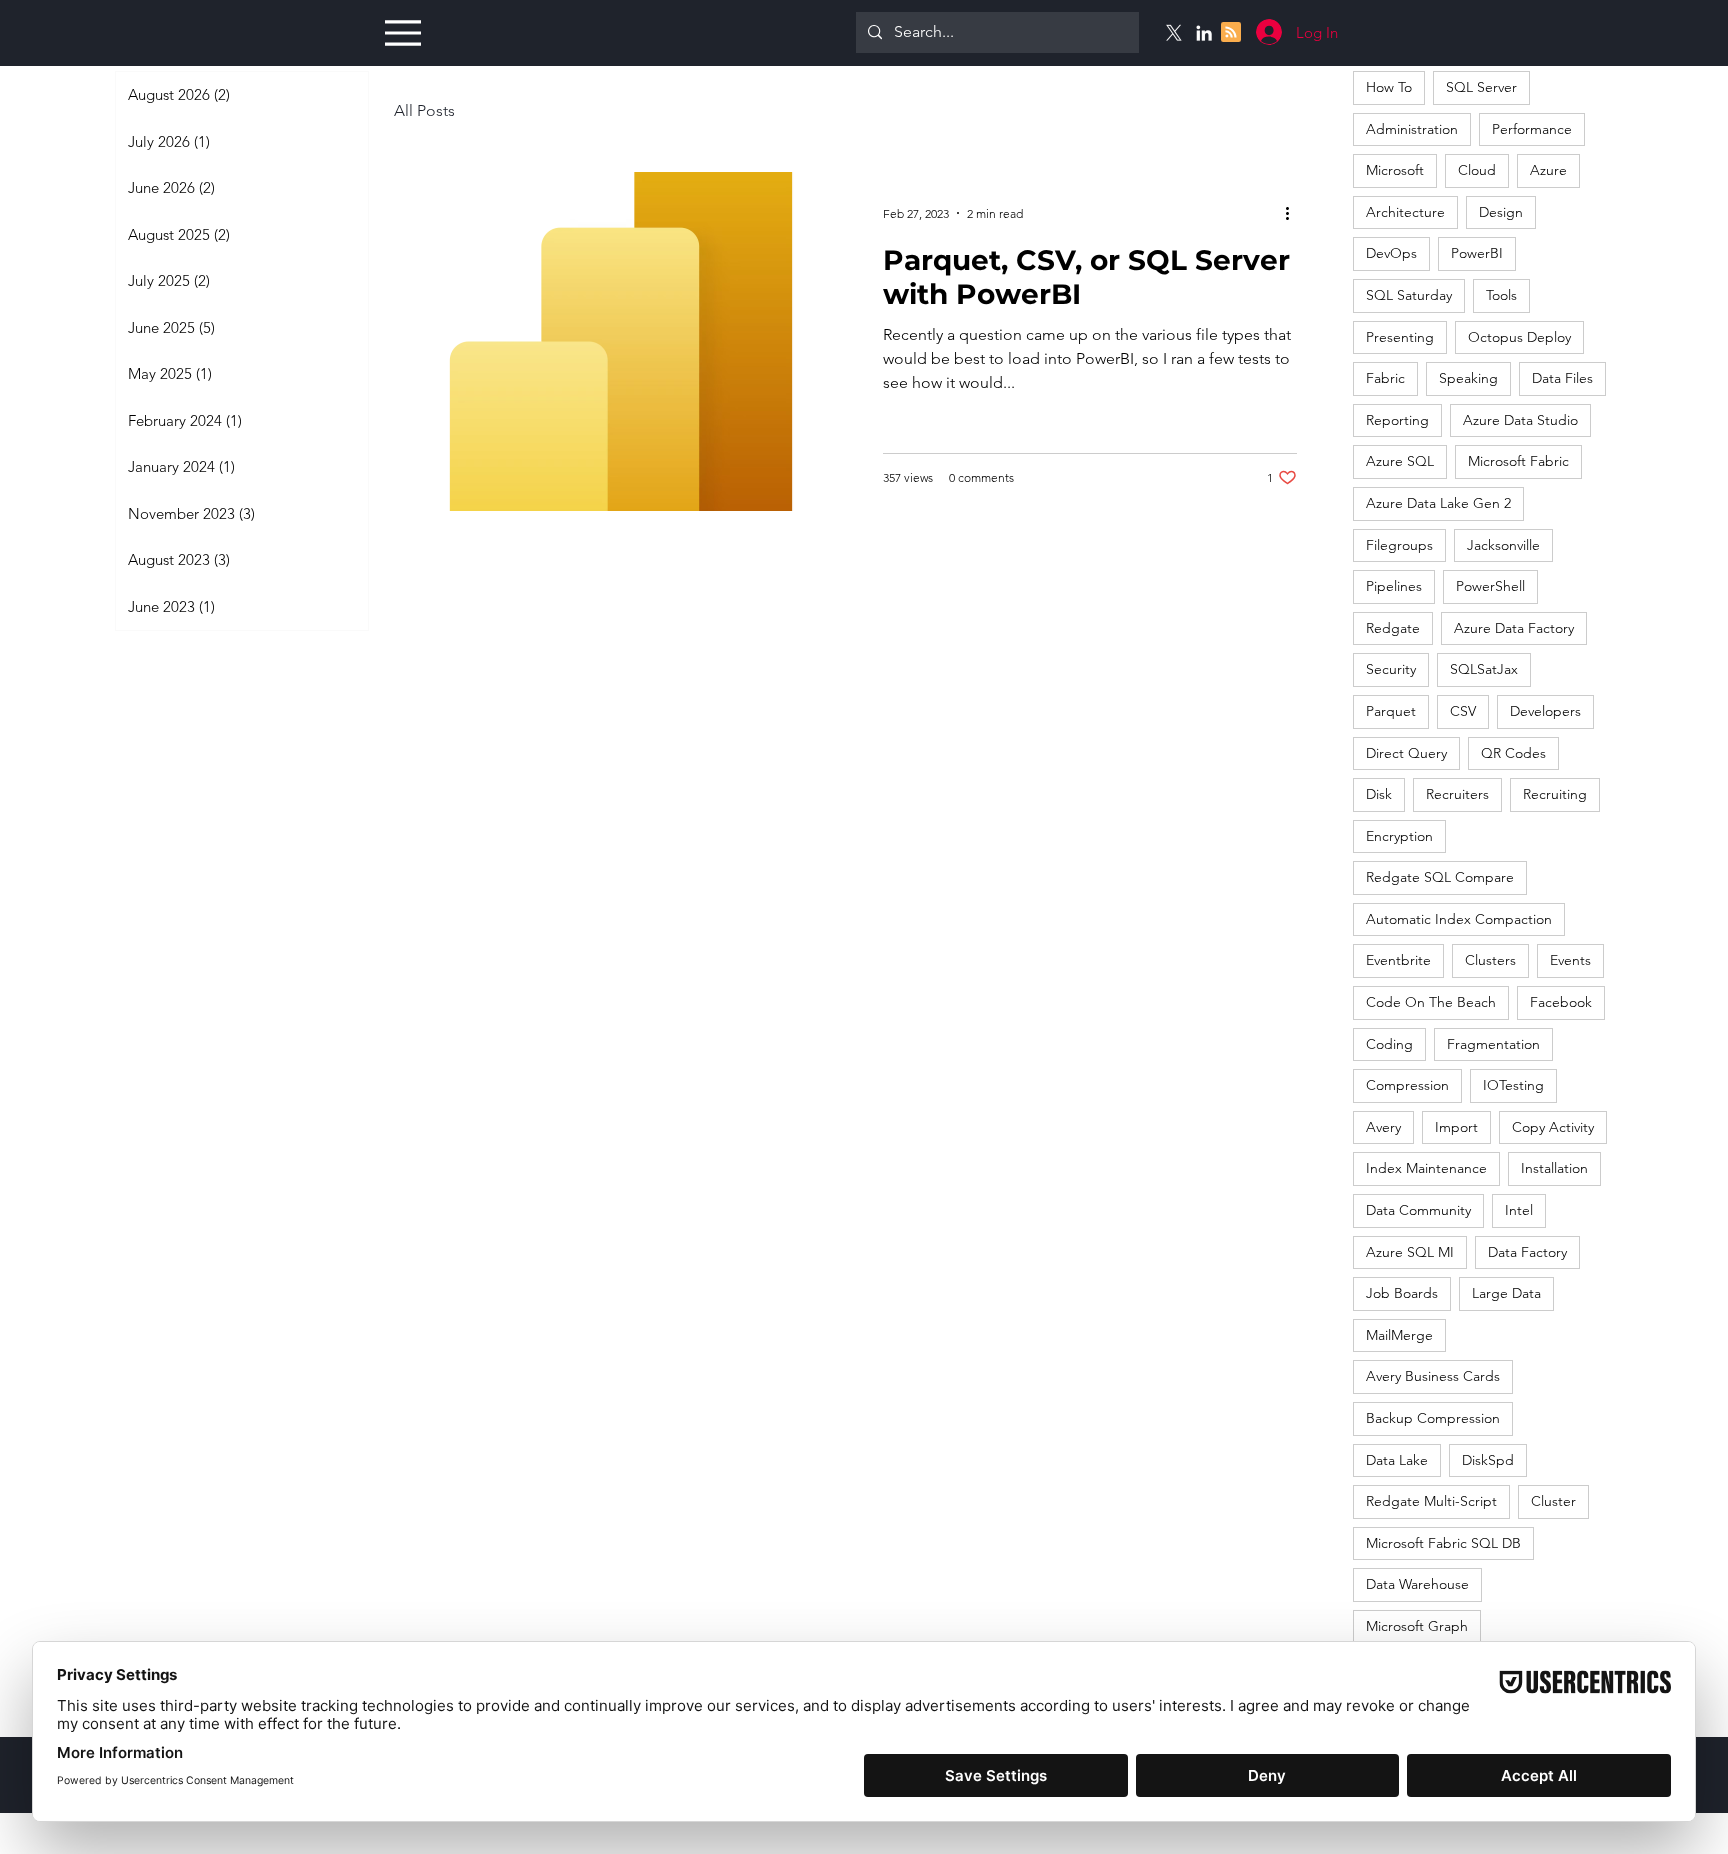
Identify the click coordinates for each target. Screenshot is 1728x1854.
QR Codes (1513, 753)
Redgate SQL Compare (1440, 877)
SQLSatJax (1484, 669)
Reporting (1397, 420)
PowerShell (1490, 586)
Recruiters (1457, 794)
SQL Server (1481, 87)
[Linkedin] (1204, 33)
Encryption (1399, 836)
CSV (1463, 711)
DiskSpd (1488, 1460)
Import (1456, 1127)
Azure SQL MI (1410, 1252)
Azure (1548, 170)
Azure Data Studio (1520, 420)
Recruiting (1555, 794)
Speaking (1468, 378)
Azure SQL (1400, 461)
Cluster (1553, 1501)
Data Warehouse (1417, 1584)
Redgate (1393, 628)
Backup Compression (1433, 1418)
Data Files (1562, 378)
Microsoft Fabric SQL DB (1443, 1543)
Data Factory (1527, 1252)
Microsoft (1395, 170)
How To (1389, 87)
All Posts (424, 110)
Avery (1383, 1127)
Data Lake (1397, 1460)
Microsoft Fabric (1518, 461)
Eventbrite (1398, 960)
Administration (1412, 129)
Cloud (1477, 170)
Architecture (1405, 212)
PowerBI (1477, 253)
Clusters (1490, 960)
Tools (1501, 295)
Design (1501, 212)
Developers (1545, 711)
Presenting (1400, 337)
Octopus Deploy (1519, 337)
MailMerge (1399, 1335)
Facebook (1561, 1002)
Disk (1379, 794)
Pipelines (1394, 586)
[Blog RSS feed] (1231, 33)
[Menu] (400, 32)
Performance (1532, 129)
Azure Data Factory (1514, 628)
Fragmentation (1493, 1044)
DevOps (1391, 253)
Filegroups (1399, 545)
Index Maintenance (1426, 1168)
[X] (1174, 33)
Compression (1407, 1085)
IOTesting (1513, 1085)
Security (1391, 669)
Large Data (1506, 1293)
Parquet (1391, 711)
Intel (1519, 1210)
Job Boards (1402, 1293)
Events (1570, 960)
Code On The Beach (1431, 1002)
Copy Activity (1553, 1127)
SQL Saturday (1409, 295)
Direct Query (1406, 753)
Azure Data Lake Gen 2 (1438, 503)
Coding (1389, 1044)
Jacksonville (1503, 545)
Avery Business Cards (1433, 1376)
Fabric (1385, 378)
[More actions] (1294, 213)
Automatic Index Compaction (1459, 919)
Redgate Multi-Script (1431, 1501)
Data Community (1418, 1210)
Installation (1554, 1168)
